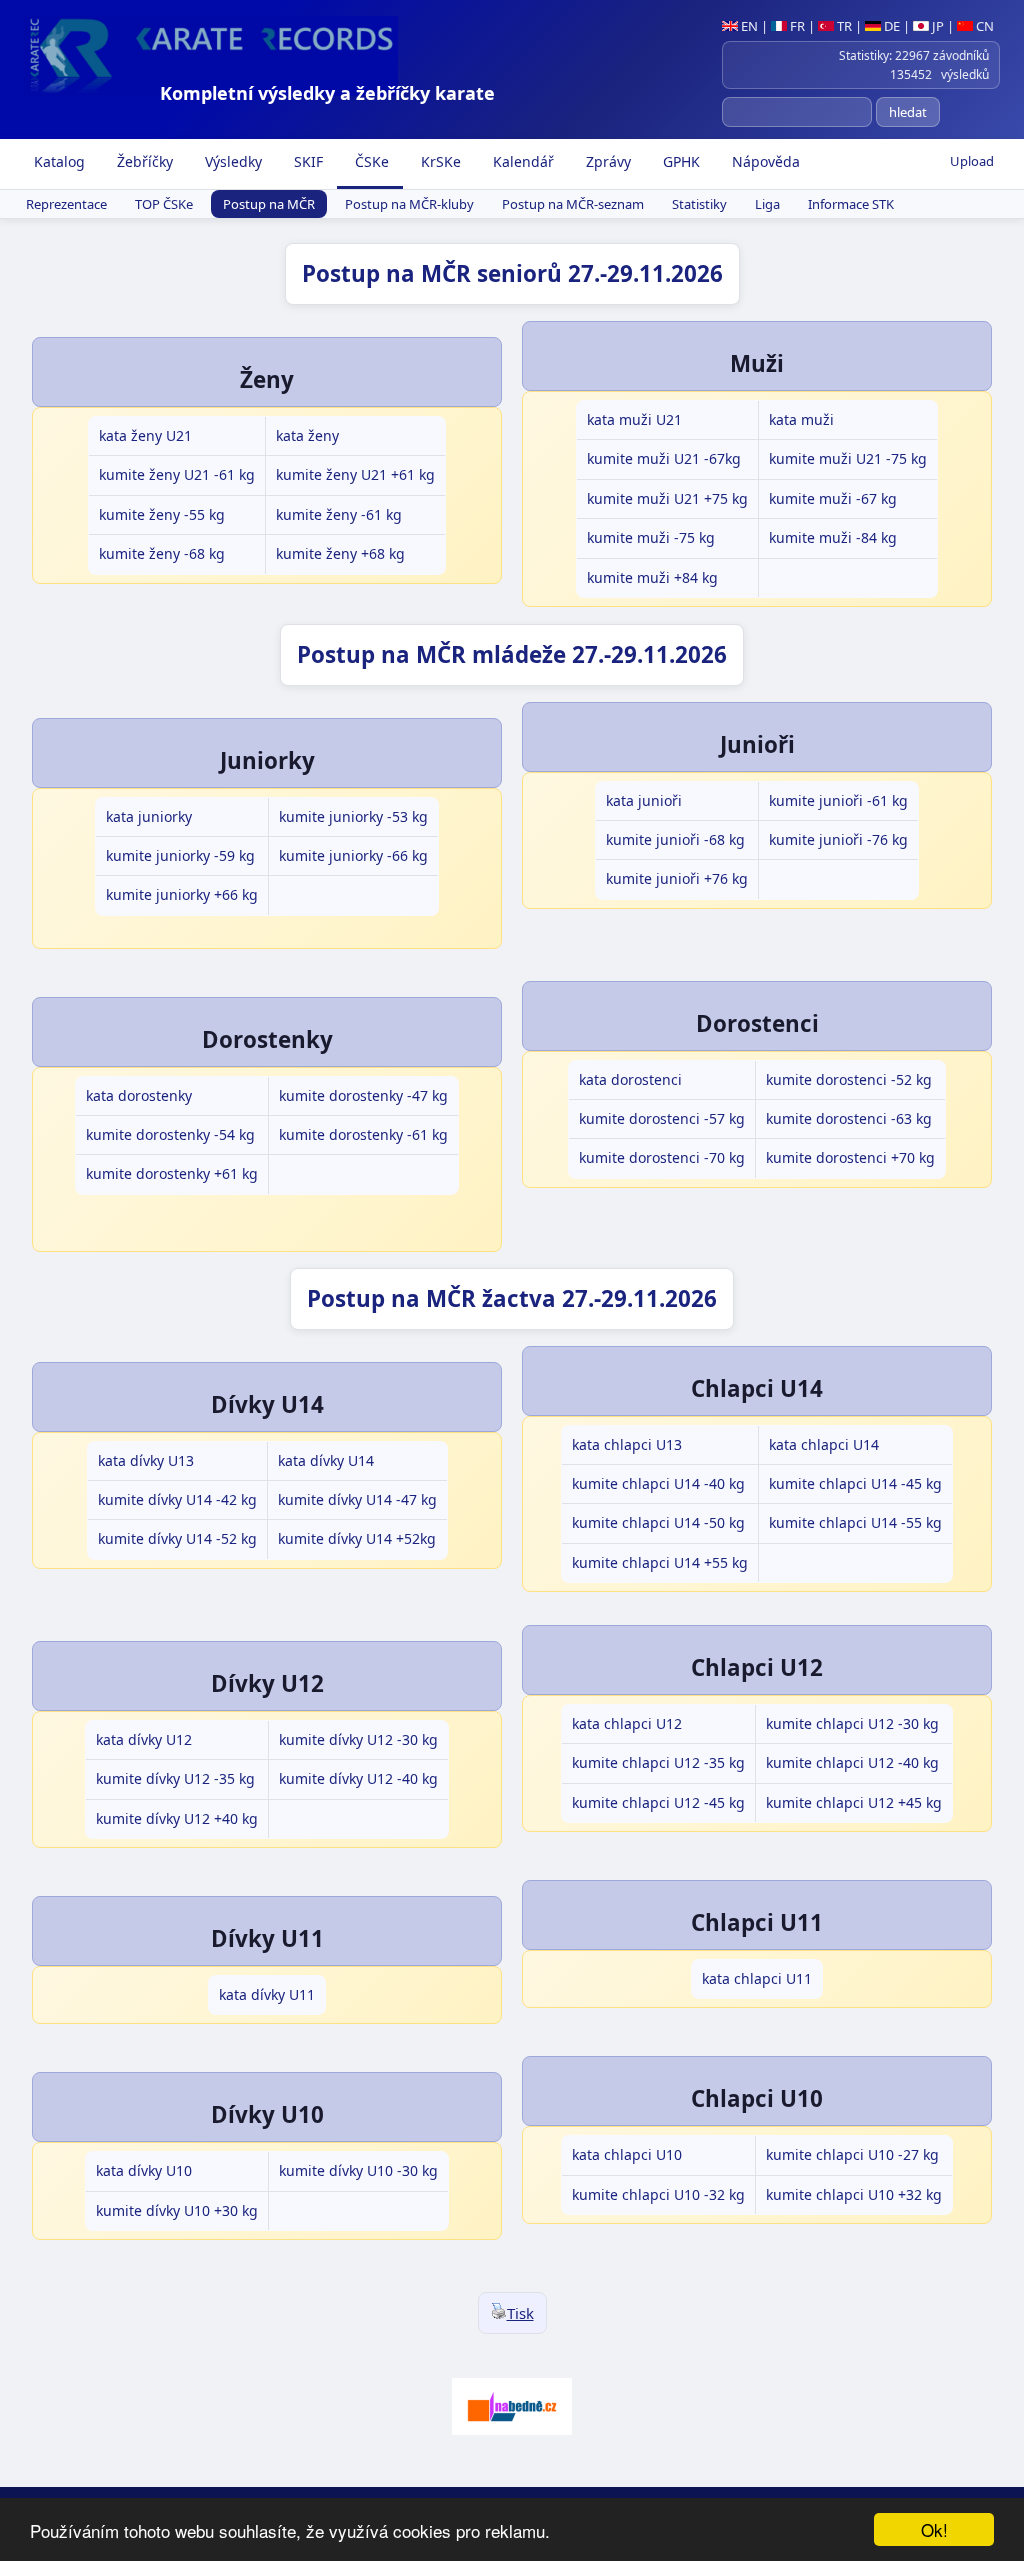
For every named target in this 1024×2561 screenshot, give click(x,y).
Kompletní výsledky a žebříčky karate (327, 93)
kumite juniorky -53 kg (353, 816)
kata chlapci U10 (627, 2154)
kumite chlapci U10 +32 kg (854, 2194)
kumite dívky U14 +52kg (357, 1538)
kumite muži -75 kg (651, 537)
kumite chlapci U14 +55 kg (660, 1562)
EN (748, 26)
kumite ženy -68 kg (162, 553)
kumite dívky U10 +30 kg (177, 2210)
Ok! (934, 2529)
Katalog (57, 161)
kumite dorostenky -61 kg (363, 1134)
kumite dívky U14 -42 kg (177, 1499)
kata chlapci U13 (627, 1444)
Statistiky (699, 204)
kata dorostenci (630, 1079)
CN (983, 26)
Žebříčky (143, 161)
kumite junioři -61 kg (838, 800)
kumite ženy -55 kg (162, 514)
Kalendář (521, 161)
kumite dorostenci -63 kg (849, 1118)
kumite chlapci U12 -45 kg (658, 1802)
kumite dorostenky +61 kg (172, 1173)
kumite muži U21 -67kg (664, 458)
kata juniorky (149, 816)
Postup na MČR (269, 204)
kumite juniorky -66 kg (353, 855)
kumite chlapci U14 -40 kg (658, 1483)
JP (936, 26)
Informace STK (851, 204)
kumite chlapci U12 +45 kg (854, 1802)
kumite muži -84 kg (833, 537)
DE (890, 26)
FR (796, 26)
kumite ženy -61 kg (339, 514)
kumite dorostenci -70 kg (662, 1157)
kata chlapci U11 (757, 1978)
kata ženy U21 (145, 435)
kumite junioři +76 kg (677, 878)
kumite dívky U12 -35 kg (175, 1778)
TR (843, 26)
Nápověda (764, 161)
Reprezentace (66, 204)
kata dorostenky (139, 1095)
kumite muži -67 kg (833, 498)
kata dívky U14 (326, 1460)
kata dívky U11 (267, 1994)
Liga (767, 204)
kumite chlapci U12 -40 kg (852, 1762)
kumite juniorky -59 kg (180, 855)
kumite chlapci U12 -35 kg (658, 1762)
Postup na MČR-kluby (409, 204)
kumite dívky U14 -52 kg (177, 1538)
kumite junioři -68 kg (675, 839)
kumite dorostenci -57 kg (662, 1118)
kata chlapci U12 (627, 1723)
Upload (972, 161)
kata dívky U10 (144, 2170)
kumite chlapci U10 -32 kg (658, 2194)
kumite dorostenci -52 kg (849, 1079)
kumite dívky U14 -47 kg (357, 1499)
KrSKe (439, 161)
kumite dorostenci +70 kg (850, 1157)
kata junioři (644, 800)
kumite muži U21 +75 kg (667, 498)
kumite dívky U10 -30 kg (358, 2170)
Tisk (520, 2313)
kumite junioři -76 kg (838, 839)
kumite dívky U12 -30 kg (358, 1739)
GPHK (679, 161)
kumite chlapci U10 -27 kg (852, 2154)
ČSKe (370, 161)
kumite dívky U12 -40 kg (358, 1778)
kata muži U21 (634, 419)
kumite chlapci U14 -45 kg (855, 1483)
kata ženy (307, 435)
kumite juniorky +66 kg (182, 894)
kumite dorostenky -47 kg (363, 1095)
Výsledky (231, 161)
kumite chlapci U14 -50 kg (658, 1522)
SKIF (306, 161)
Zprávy (606, 161)
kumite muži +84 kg (652, 577)
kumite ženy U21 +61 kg (355, 474)
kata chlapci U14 (824, 1444)
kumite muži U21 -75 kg (848, 458)
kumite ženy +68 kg (340, 553)
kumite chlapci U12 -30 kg (852, 1723)
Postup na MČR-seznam (573, 204)
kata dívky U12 (144, 1739)
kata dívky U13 (146, 1460)
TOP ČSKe (164, 204)
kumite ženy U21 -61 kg (177, 474)
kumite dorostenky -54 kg (170, 1134)
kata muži (801, 419)
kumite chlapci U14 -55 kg (855, 1522)
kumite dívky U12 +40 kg (177, 1818)
